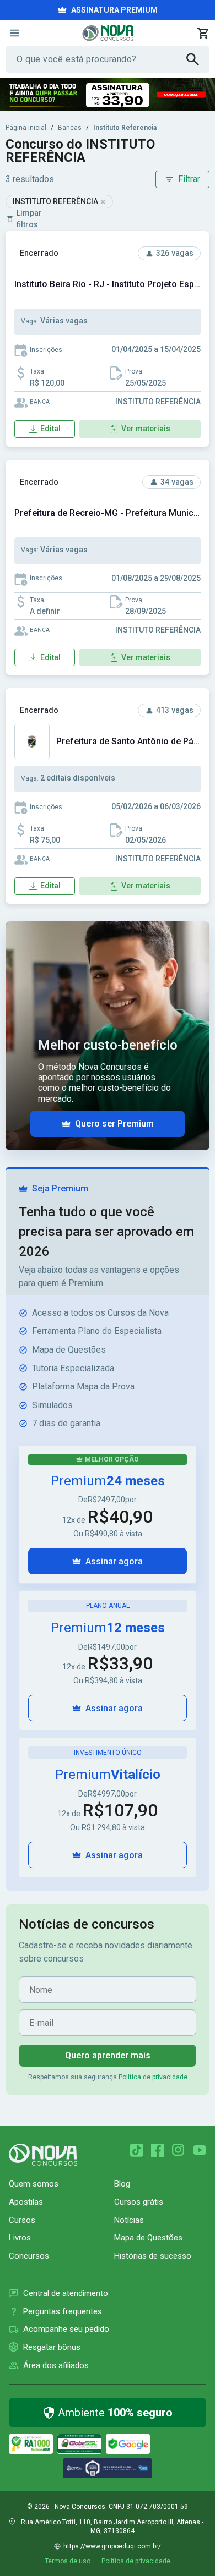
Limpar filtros (29, 219)
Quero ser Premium (114, 1124)
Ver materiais (146, 429)
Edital (50, 429)
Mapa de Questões (148, 2238)
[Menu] (14, 33)
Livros (20, 2238)
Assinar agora (114, 1561)
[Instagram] (179, 2150)
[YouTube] (200, 2150)
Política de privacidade (153, 2077)
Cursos (22, 2220)
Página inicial (26, 128)
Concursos (29, 2256)
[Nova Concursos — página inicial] (108, 33)
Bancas (70, 128)
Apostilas (26, 2202)
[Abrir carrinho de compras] (203, 33)
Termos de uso (68, 2561)
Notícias (129, 2220)
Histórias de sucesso (153, 2256)
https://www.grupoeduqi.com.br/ (112, 2546)
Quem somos (34, 2184)
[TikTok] (137, 2150)
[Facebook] (158, 2150)
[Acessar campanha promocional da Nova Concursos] (108, 95)
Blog (122, 2184)
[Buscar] (198, 59)
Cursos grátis (139, 2202)
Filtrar (189, 179)
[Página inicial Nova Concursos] (43, 2155)
